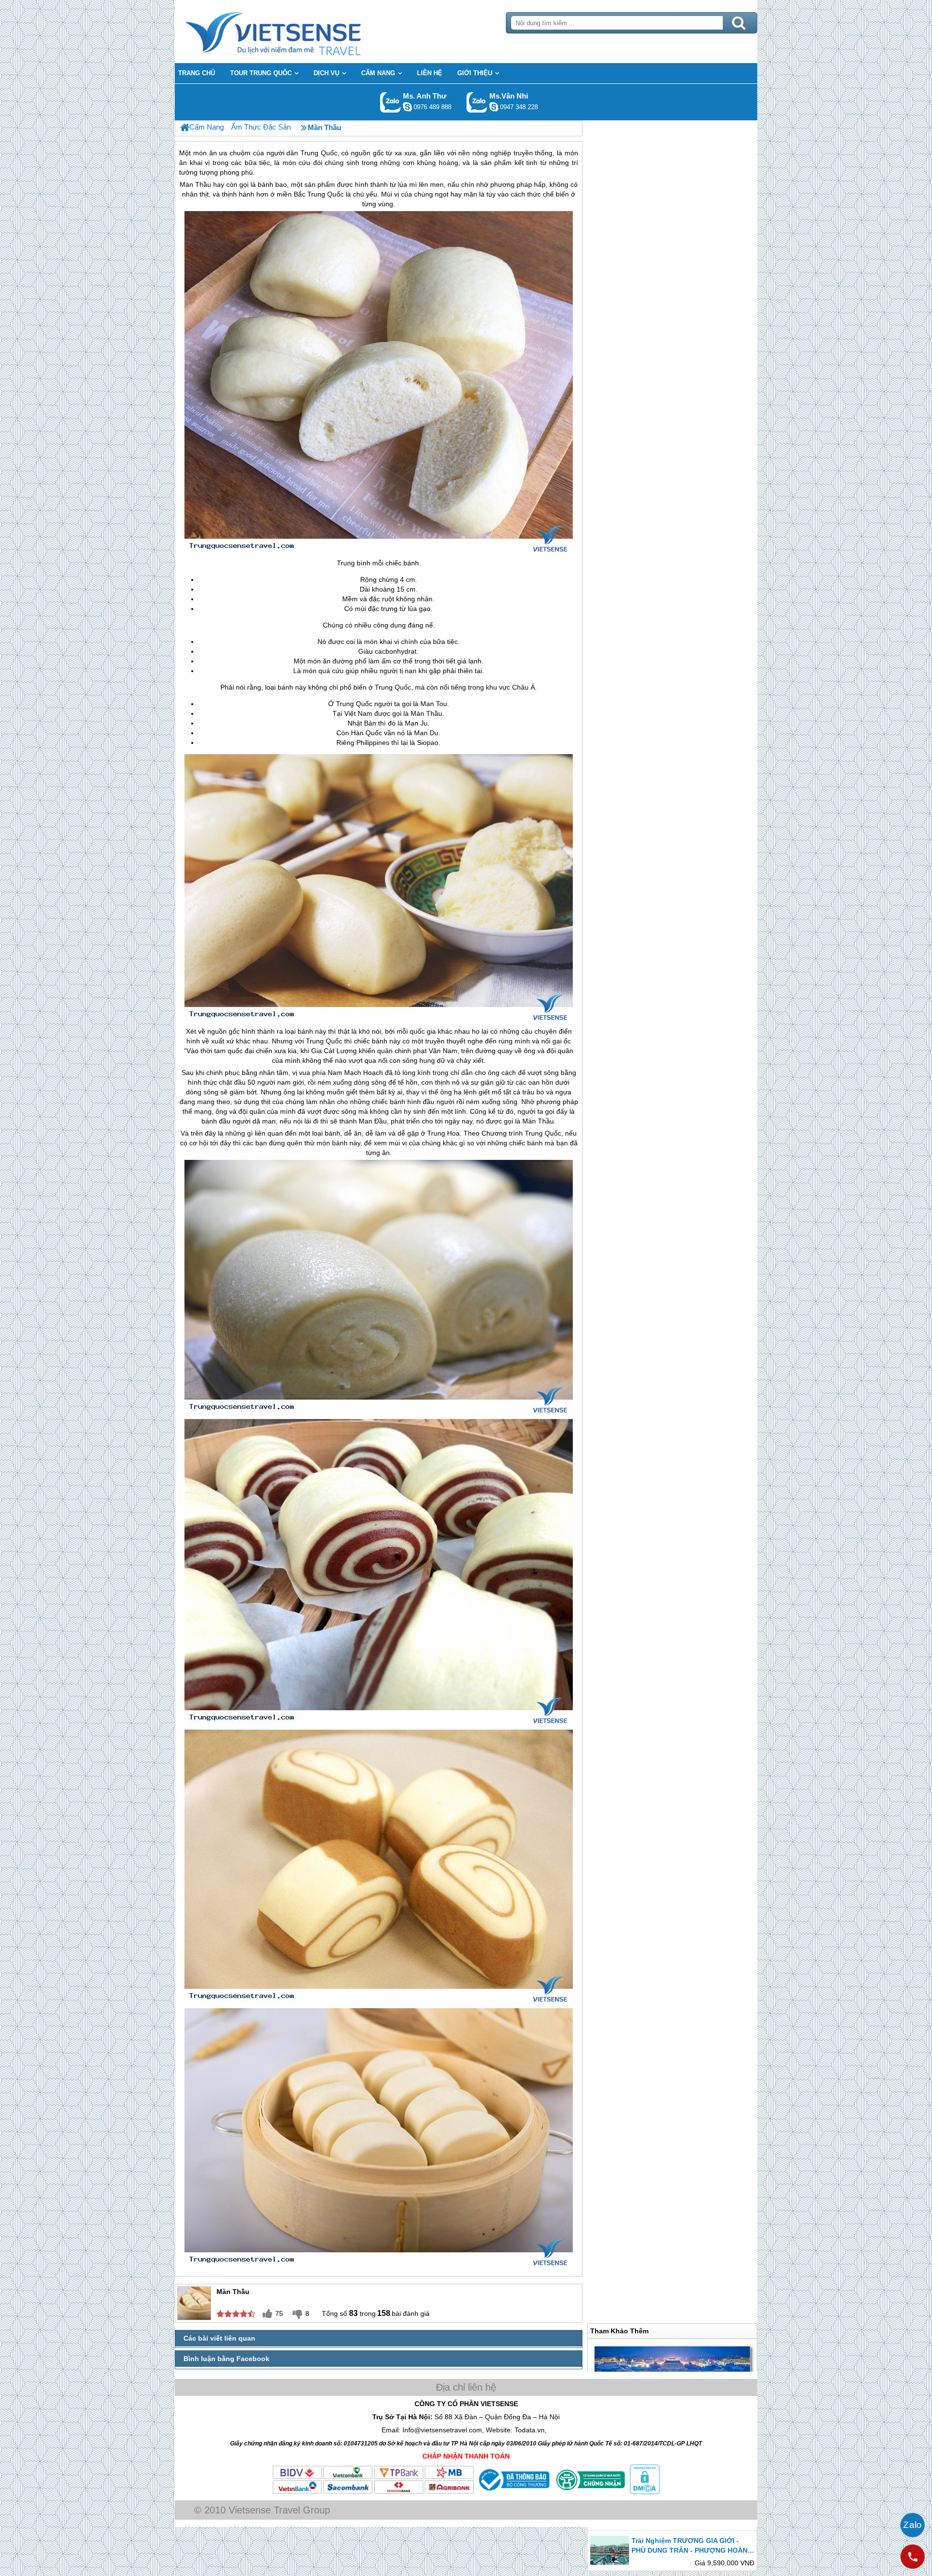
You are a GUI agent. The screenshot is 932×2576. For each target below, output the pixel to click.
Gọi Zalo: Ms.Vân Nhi (477, 102)
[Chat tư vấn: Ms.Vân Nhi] (494, 107)
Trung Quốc (325, 194)
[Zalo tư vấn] (913, 2525)
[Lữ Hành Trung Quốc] (185, 127)
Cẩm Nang (207, 127)
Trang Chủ (297, 32)
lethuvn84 (407, 107)
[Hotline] (913, 2557)
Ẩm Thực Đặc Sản (261, 127)
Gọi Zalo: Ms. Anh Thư (391, 102)
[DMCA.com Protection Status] (644, 2492)
